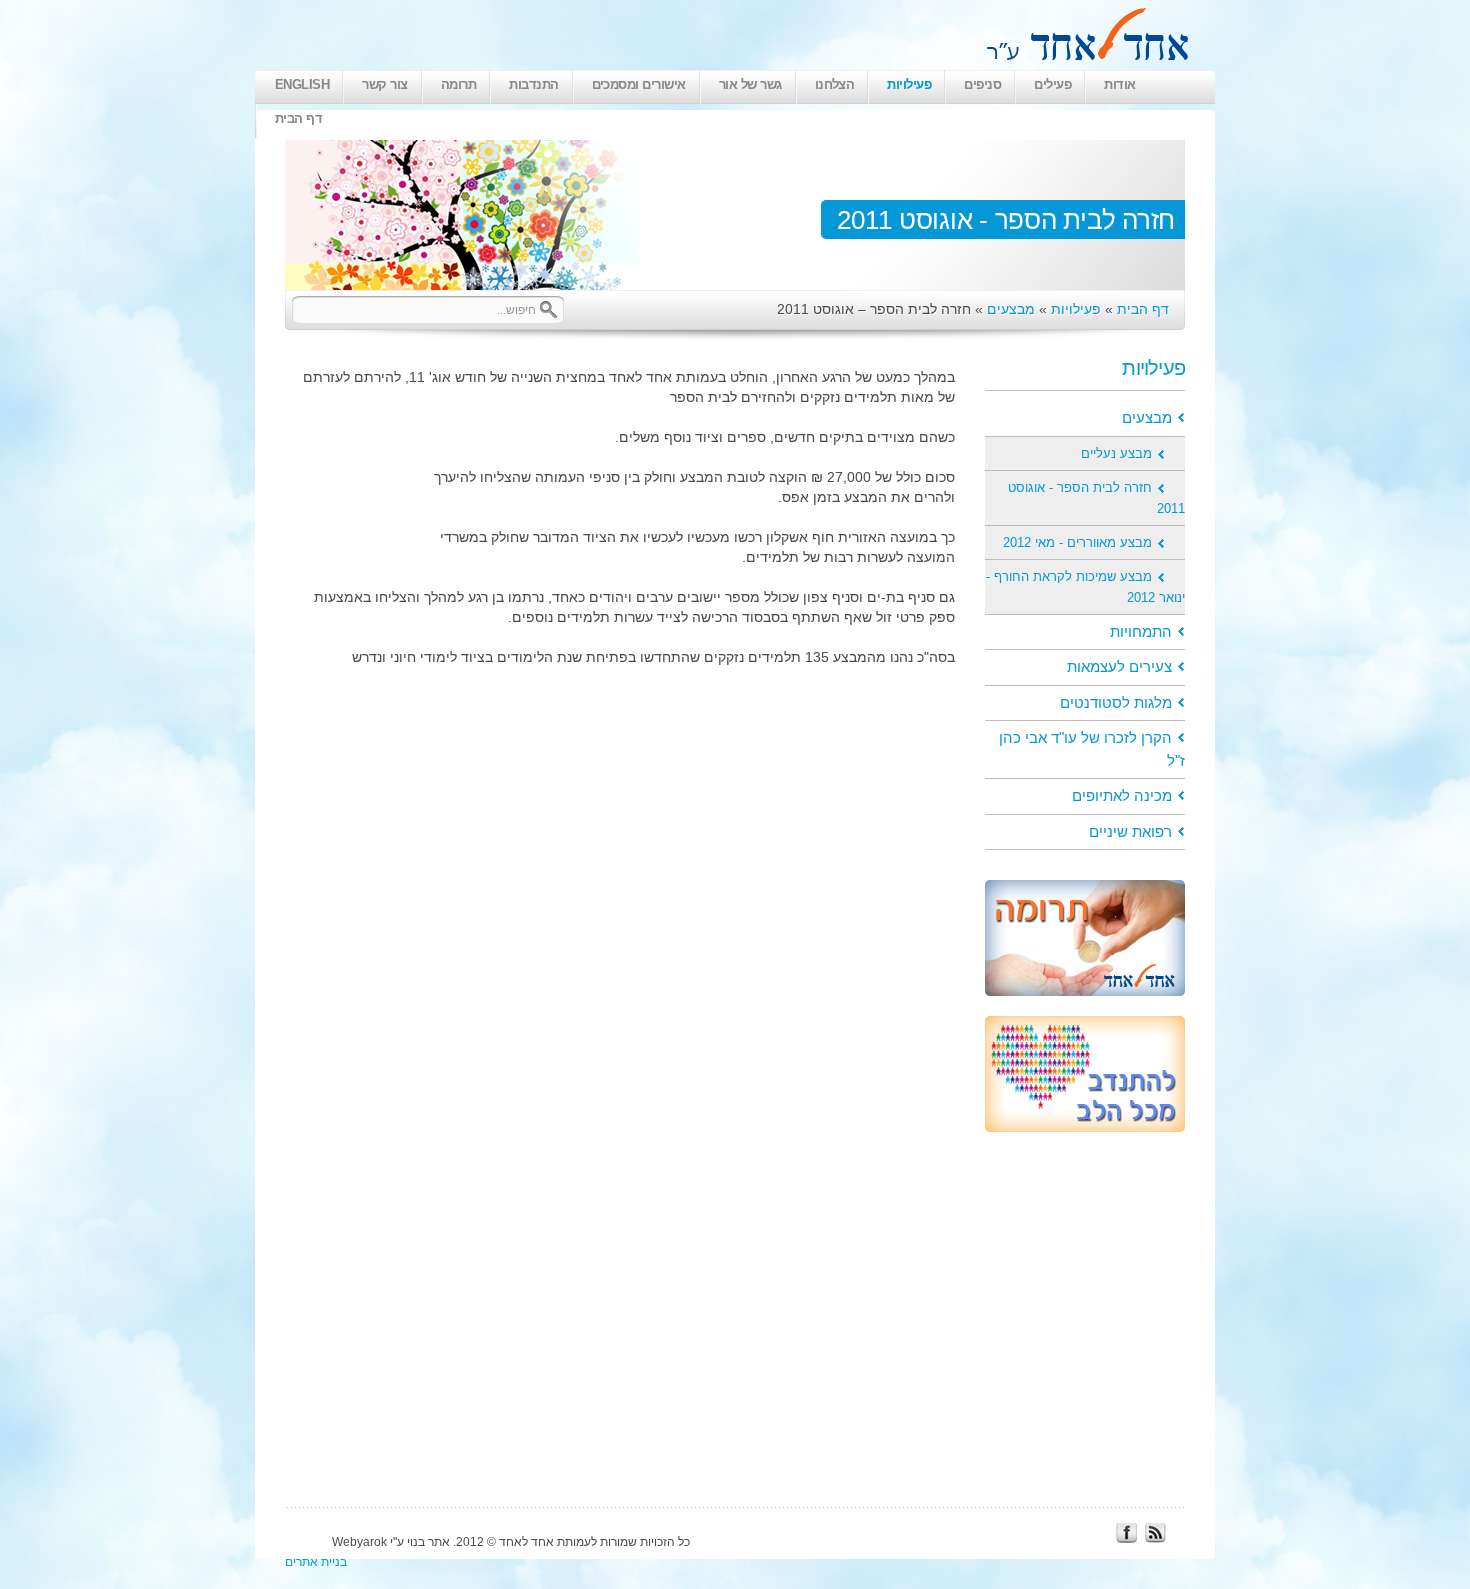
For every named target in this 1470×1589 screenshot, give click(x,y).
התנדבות (533, 84)
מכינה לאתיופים (1122, 795)
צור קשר (384, 84)
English (302, 84)
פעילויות (909, 84)
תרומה (458, 84)
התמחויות (1141, 631)
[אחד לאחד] (1082, 59)
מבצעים (1011, 309)
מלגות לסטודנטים (1116, 702)
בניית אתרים (316, 1562)
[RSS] (1155, 1538)
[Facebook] (1126, 1538)
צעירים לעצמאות (1119, 666)
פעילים (1052, 84)
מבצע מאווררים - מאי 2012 (1077, 542)
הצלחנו (835, 84)
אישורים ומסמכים (639, 84)
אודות (1119, 84)
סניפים (982, 84)
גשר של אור (750, 84)
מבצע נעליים (1116, 453)
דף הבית (298, 118)
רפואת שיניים (1130, 831)
